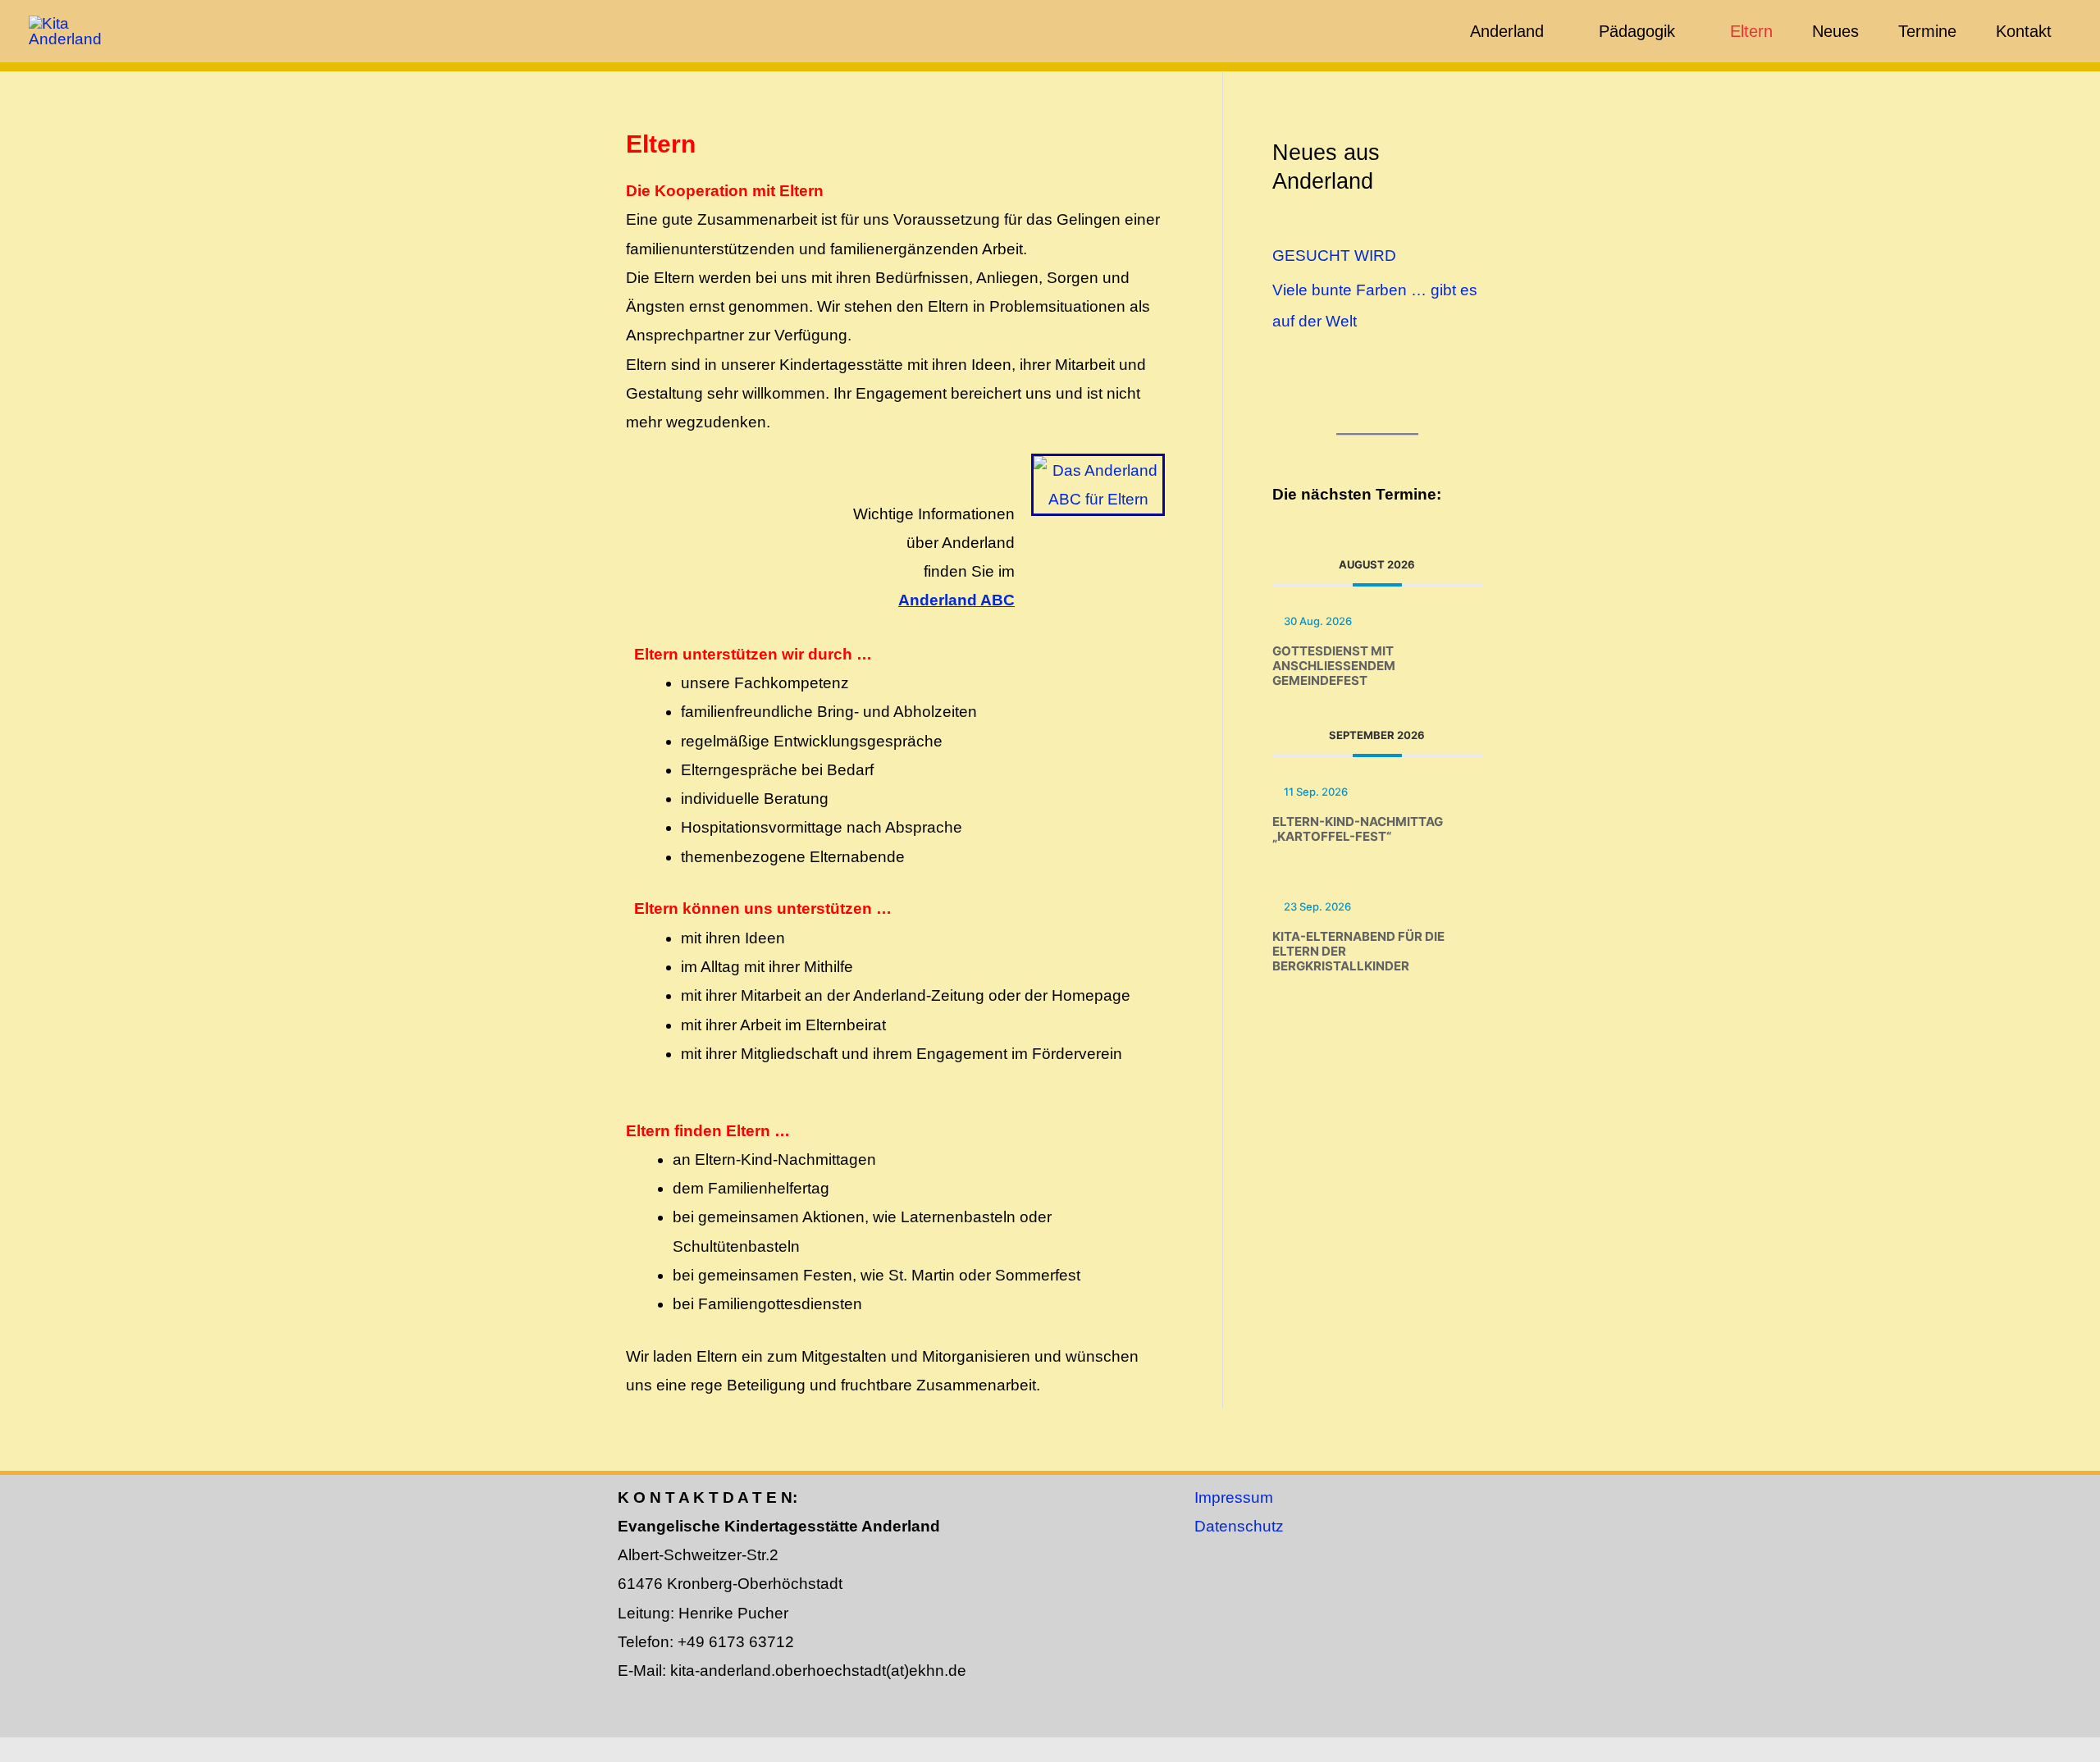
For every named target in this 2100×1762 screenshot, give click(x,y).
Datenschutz (1239, 1526)
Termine (1927, 31)
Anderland (1507, 31)
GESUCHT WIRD (1334, 256)
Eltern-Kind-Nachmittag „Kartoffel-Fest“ (1358, 829)
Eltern (1751, 31)
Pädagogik (1637, 31)
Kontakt (2024, 31)
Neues (1835, 31)
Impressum (1234, 1497)
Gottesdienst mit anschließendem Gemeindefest (1334, 666)
